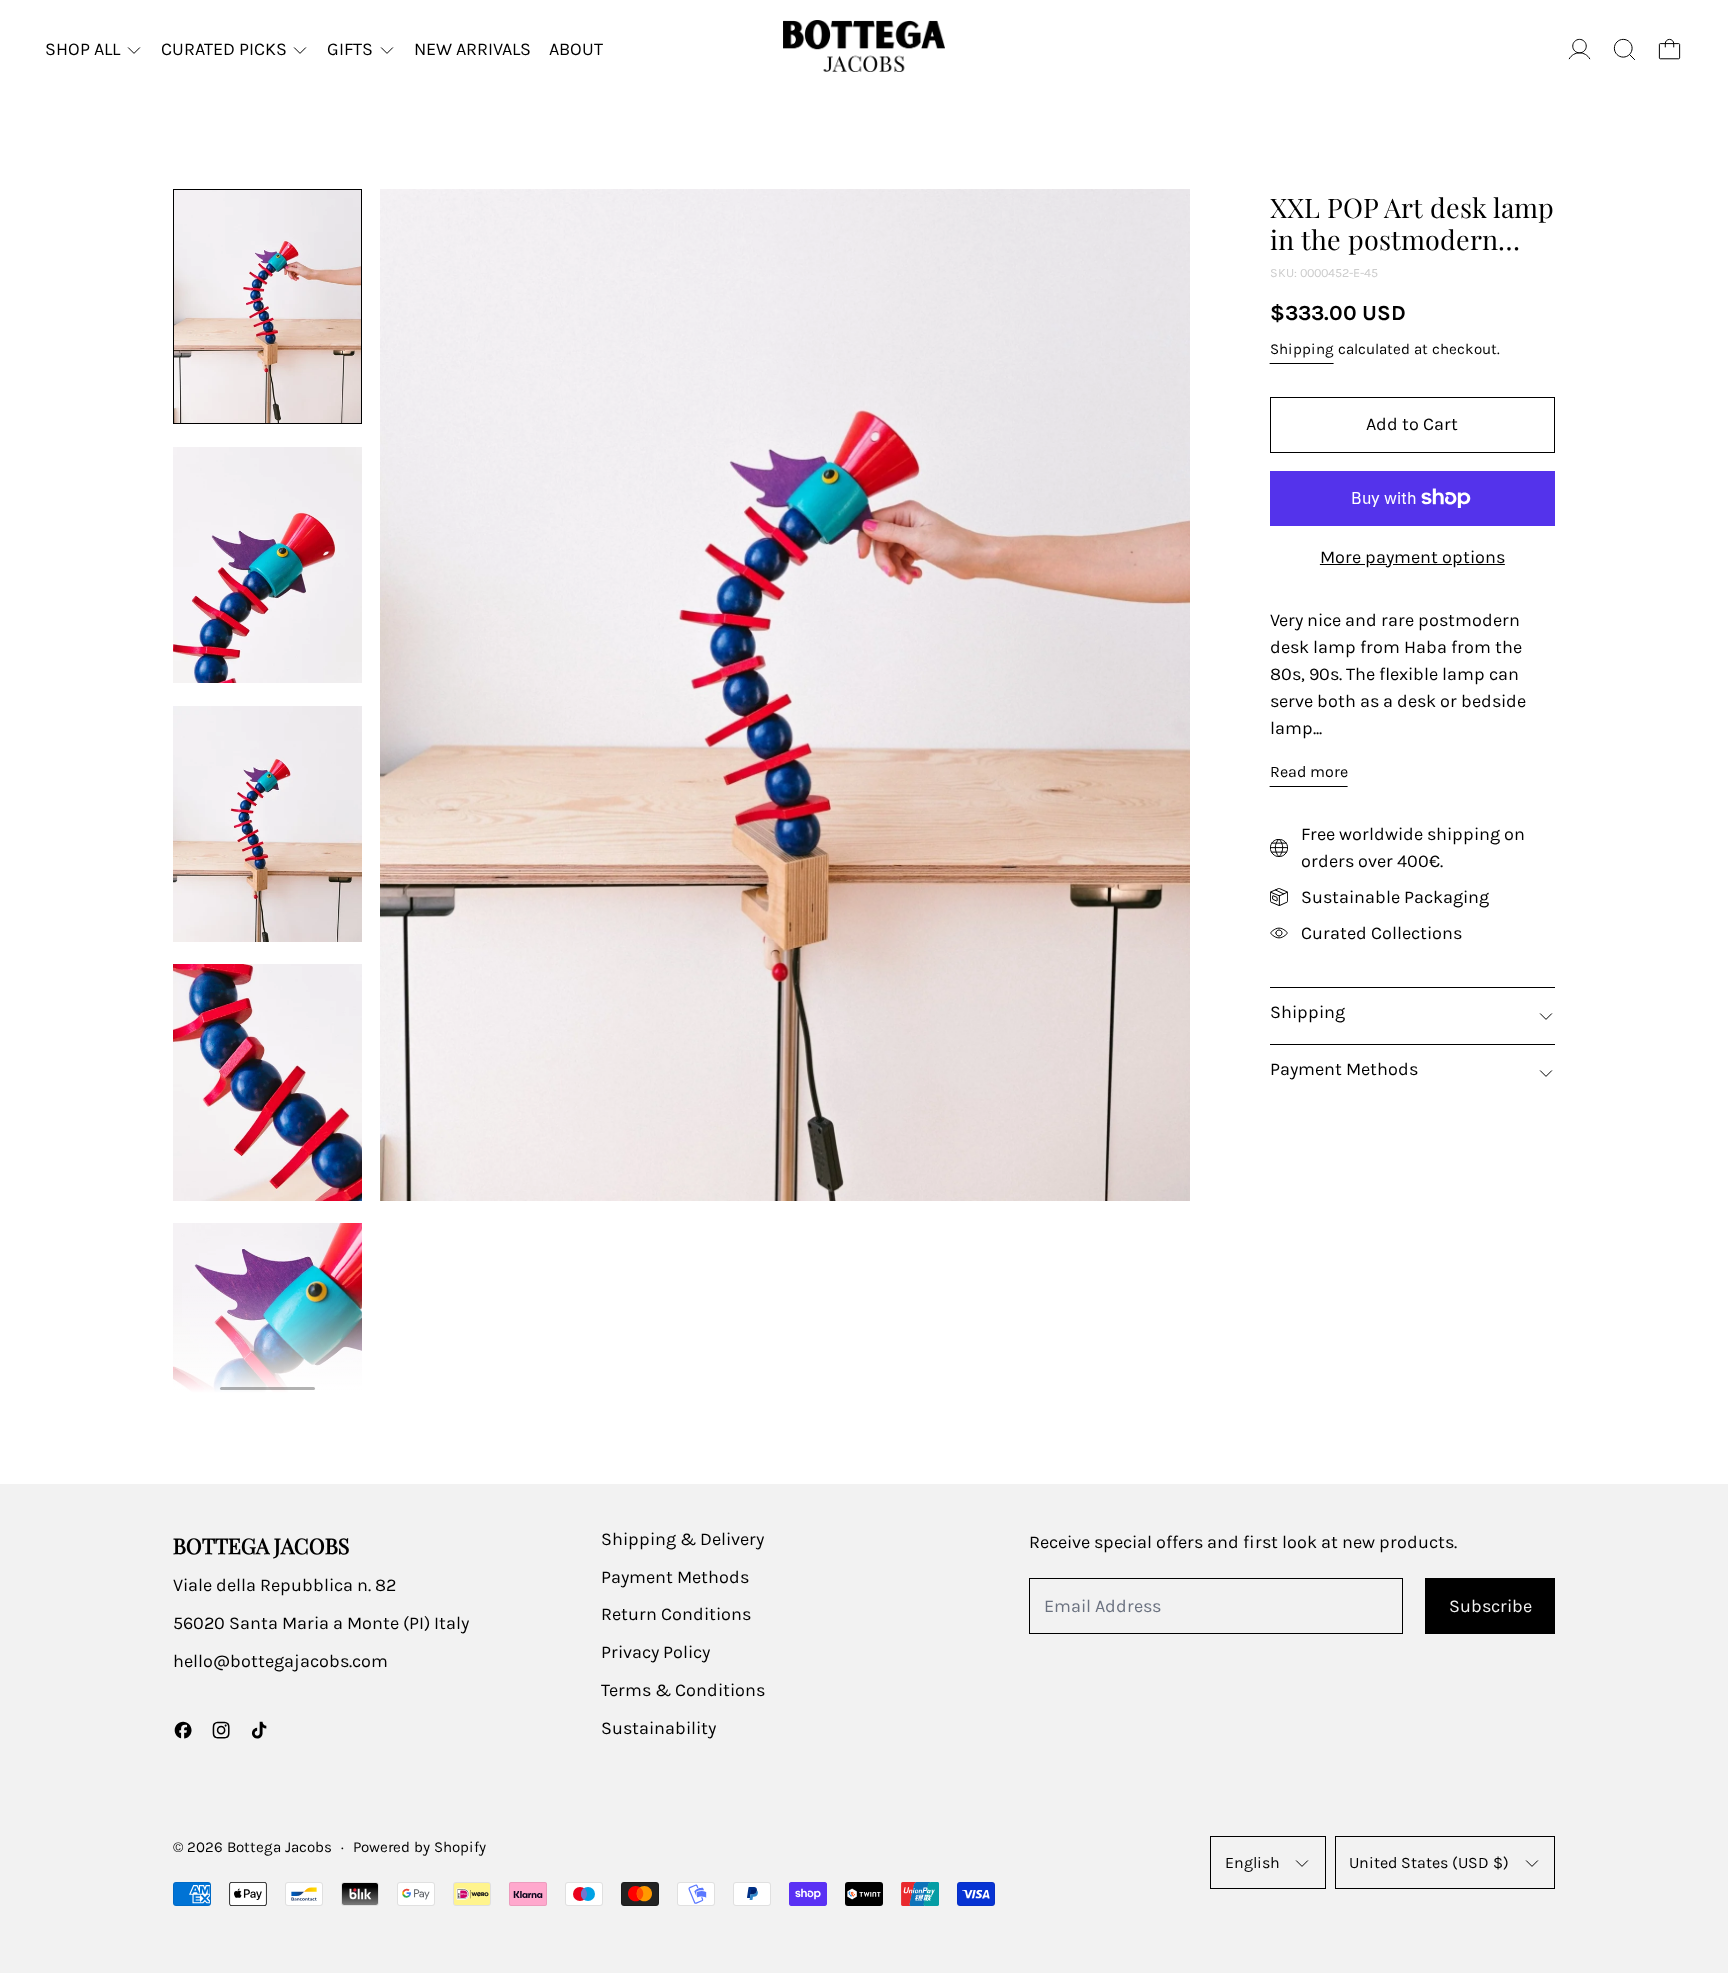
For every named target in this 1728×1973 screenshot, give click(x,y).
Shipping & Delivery (682, 1539)
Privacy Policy (655, 1652)
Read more (1309, 771)
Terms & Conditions (683, 1690)
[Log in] (1579, 49)
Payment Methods (675, 1577)
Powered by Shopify (419, 1847)
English (1252, 1862)
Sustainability (658, 1728)
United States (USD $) (1429, 1862)
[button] (1624, 49)
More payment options (1412, 557)
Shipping (1302, 349)
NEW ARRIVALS (472, 49)
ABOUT (576, 49)
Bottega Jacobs (279, 1847)
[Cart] (1669, 49)
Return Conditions (676, 1614)
